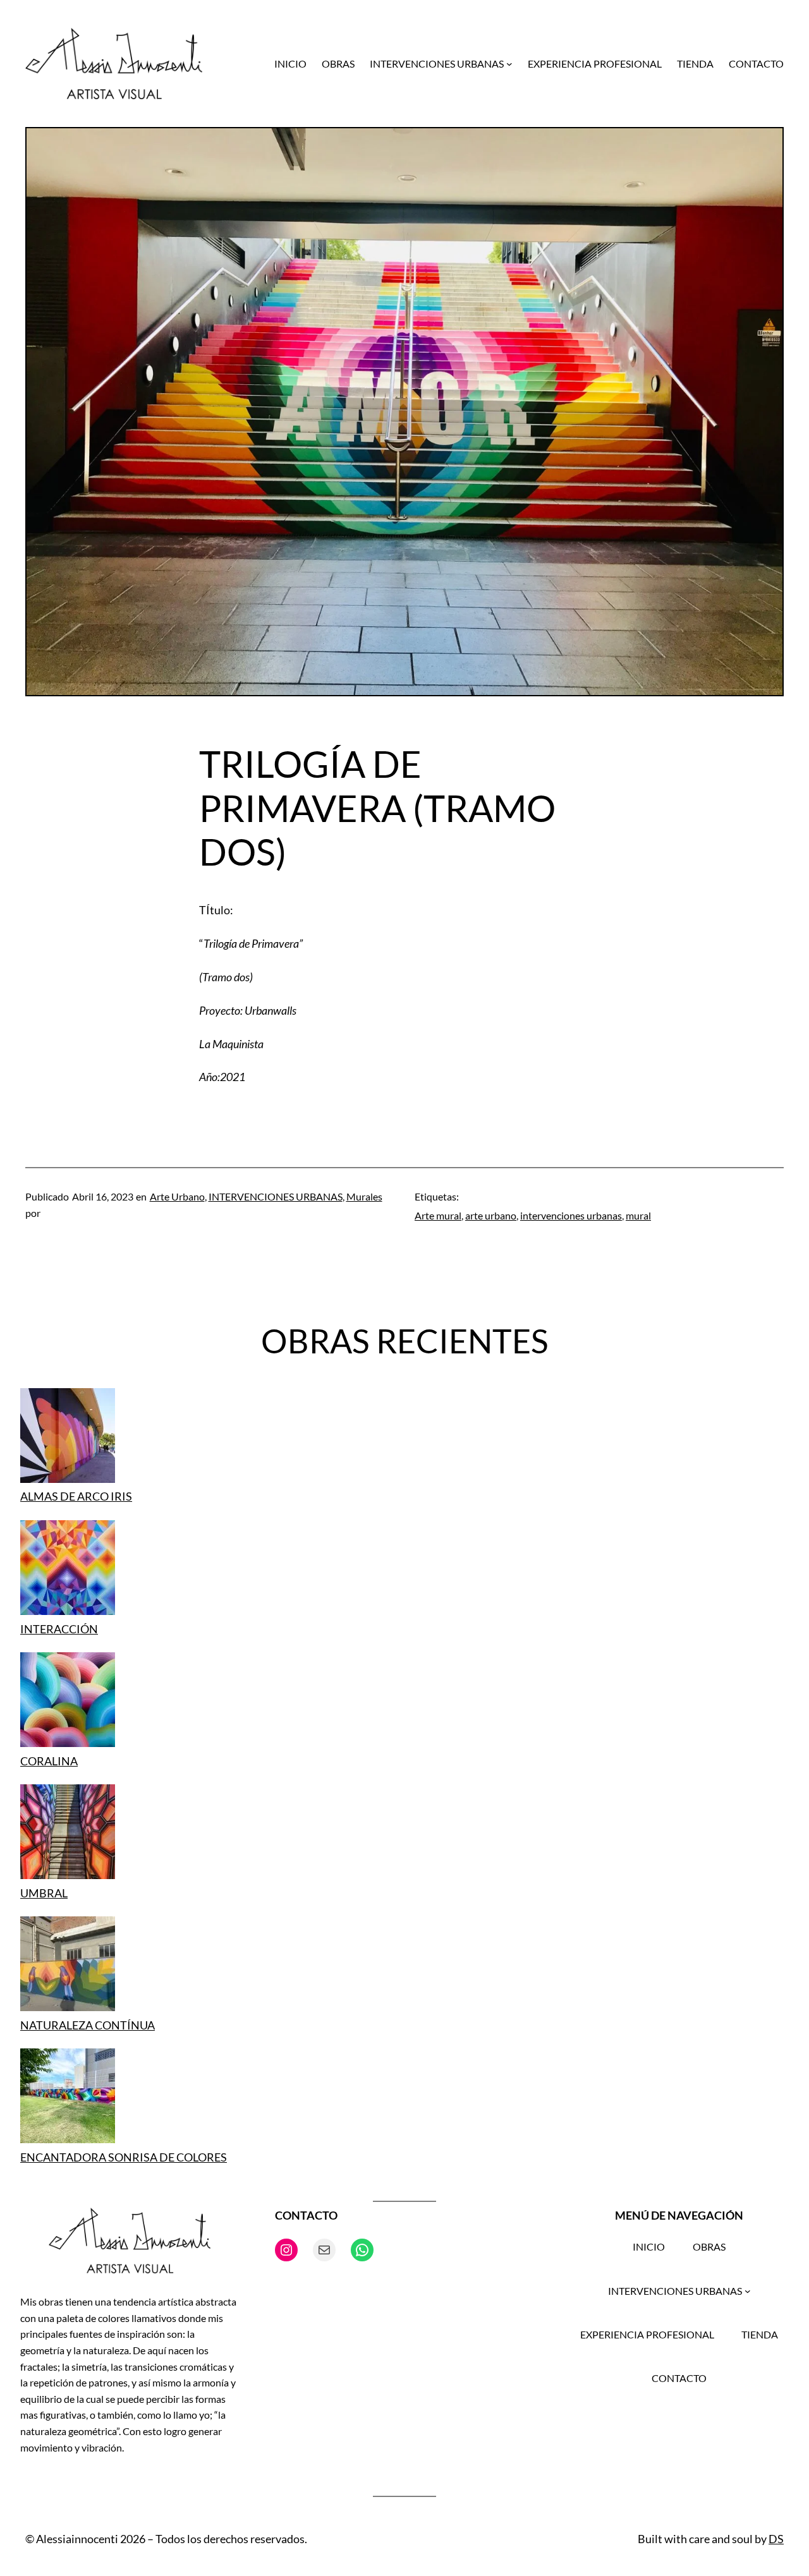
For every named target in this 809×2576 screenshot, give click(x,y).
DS (776, 2539)
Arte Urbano (177, 1196)
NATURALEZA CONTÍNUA (88, 2025)
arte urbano (491, 1215)
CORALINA (49, 1761)
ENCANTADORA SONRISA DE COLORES (124, 2157)
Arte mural (438, 1215)
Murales (364, 1196)
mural (638, 1215)
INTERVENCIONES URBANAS (276, 1196)
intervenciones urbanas (571, 1215)
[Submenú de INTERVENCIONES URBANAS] (509, 64)
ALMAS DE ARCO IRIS (76, 1496)
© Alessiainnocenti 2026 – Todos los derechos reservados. (166, 2539)
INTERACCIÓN (59, 1629)
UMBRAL (44, 1893)
